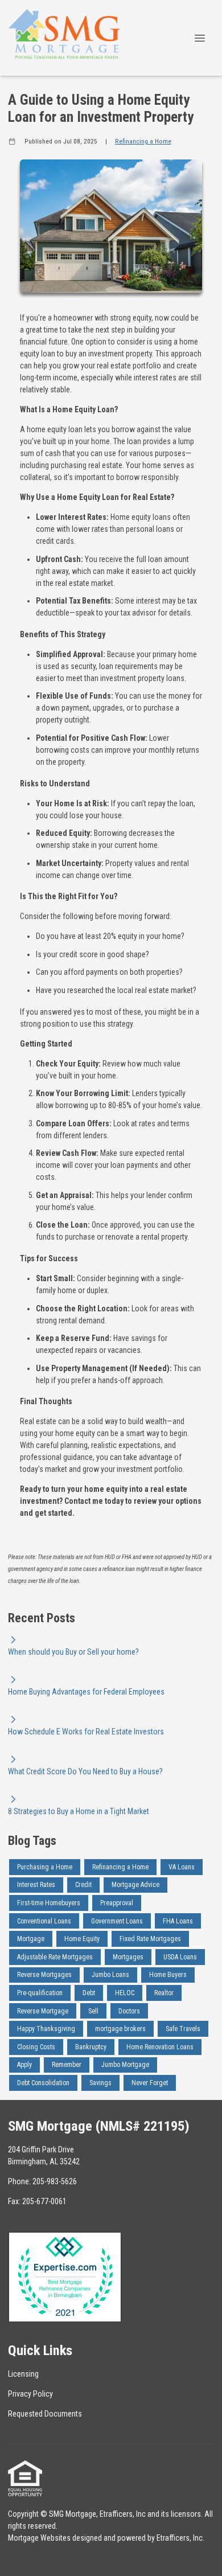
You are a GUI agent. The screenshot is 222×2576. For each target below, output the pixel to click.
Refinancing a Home (143, 141)
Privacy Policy (30, 2394)
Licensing (23, 2374)
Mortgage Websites (39, 2538)
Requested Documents (45, 2414)
